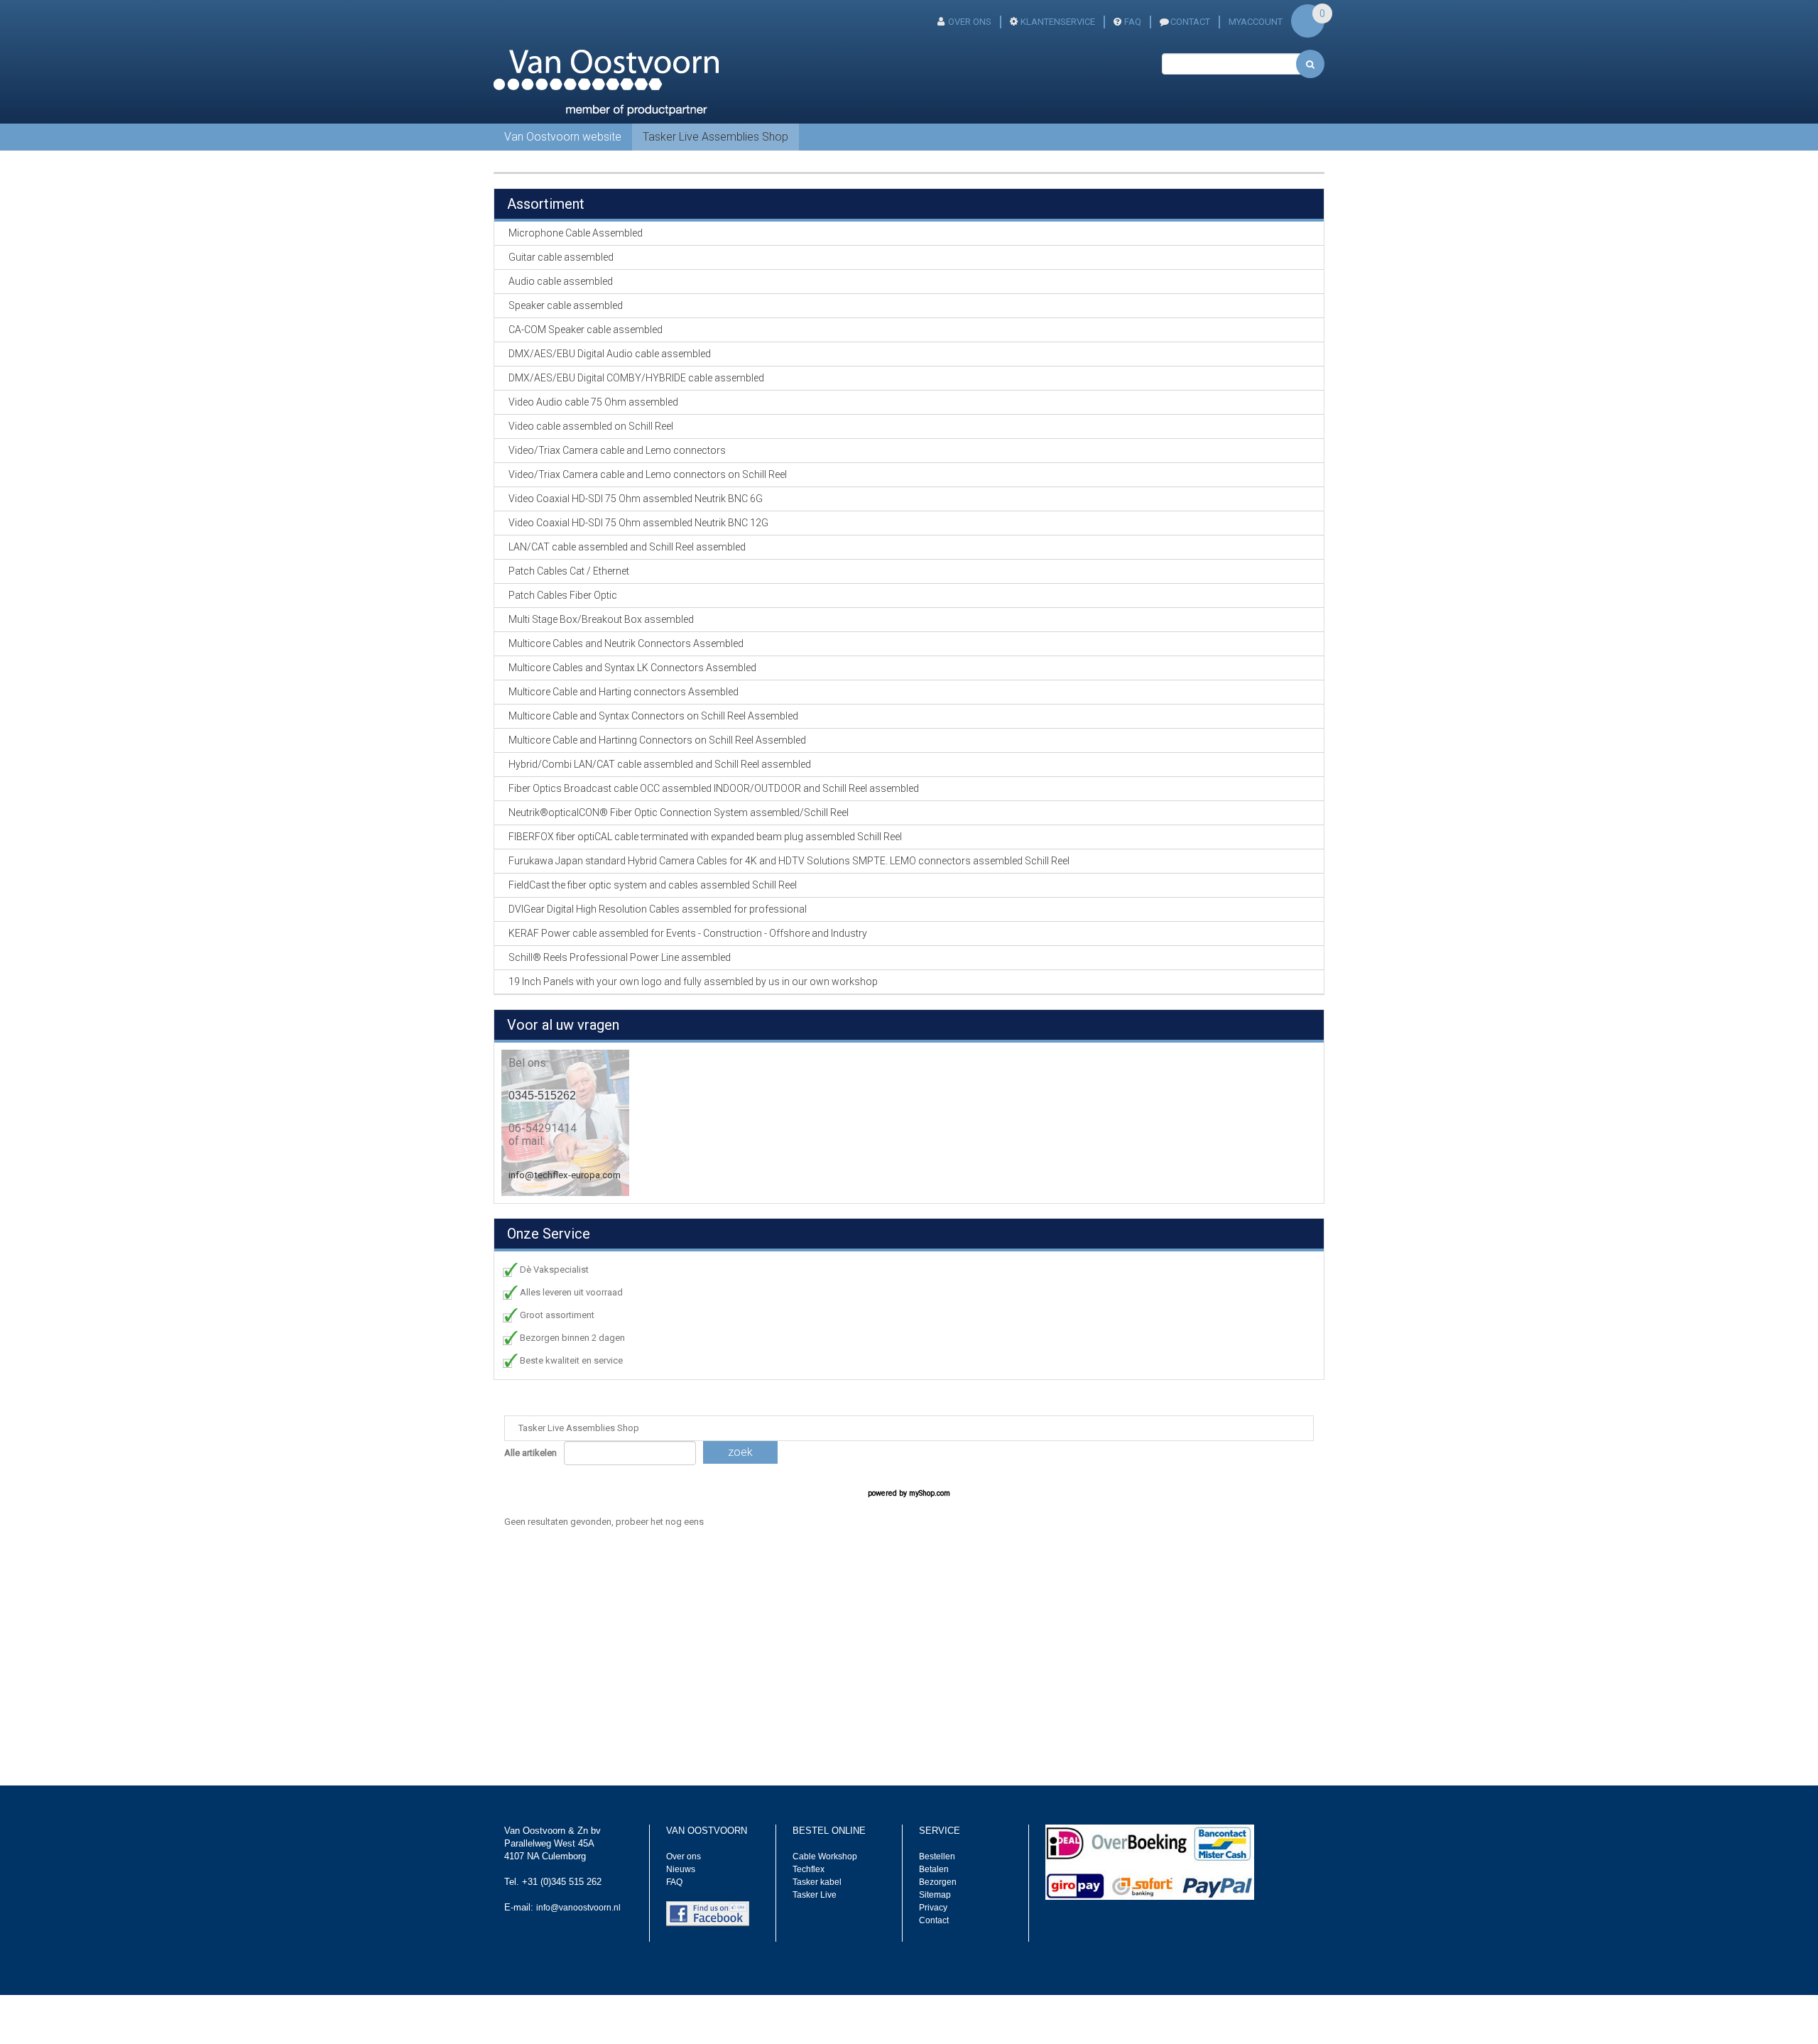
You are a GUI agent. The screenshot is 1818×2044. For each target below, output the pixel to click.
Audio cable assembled (561, 281)
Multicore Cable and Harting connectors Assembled (624, 692)
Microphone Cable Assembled (576, 233)
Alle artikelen (530, 1453)
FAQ (1133, 22)
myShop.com (930, 1493)
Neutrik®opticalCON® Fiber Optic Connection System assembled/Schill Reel (679, 812)
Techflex (809, 1869)
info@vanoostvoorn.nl (578, 1908)
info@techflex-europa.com (565, 1175)
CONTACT (1190, 22)
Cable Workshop (825, 1857)
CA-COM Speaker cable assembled (586, 330)
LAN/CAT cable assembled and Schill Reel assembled (627, 547)
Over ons (970, 22)
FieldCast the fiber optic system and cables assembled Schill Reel (653, 885)
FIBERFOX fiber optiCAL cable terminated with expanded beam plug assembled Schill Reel (705, 837)
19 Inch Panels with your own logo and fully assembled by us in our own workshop (693, 982)
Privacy (933, 1908)
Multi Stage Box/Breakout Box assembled (601, 619)
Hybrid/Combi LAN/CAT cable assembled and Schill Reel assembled (660, 764)
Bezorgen (938, 1882)
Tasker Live (815, 1895)
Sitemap (935, 1895)
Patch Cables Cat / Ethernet (569, 571)
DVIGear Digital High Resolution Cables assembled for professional (658, 909)
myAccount (1256, 22)
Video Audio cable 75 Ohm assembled (593, 402)
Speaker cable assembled (566, 305)
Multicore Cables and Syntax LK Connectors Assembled (632, 668)
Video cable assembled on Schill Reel (591, 426)
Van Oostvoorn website (563, 137)
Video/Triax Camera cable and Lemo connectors (617, 450)
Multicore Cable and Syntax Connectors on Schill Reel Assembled (653, 716)
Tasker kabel (817, 1882)
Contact (934, 1920)
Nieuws (681, 1869)
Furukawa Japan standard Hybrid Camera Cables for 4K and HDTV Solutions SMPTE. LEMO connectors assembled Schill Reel (789, 861)
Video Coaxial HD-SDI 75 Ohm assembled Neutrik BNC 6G (636, 499)
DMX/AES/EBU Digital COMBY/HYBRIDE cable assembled (636, 378)
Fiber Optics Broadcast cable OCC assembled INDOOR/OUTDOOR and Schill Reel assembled (714, 788)
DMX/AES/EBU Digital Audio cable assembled (610, 354)
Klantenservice (1058, 22)
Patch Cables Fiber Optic (563, 595)
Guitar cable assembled (561, 257)
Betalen (934, 1869)
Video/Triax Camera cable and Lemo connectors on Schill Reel (648, 474)
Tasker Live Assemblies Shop (715, 137)
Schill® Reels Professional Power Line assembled (620, 957)
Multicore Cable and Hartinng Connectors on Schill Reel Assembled (657, 740)
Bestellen (937, 1857)
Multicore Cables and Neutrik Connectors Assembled (626, 643)
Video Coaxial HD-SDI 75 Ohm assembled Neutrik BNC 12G (638, 523)
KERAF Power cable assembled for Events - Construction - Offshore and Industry (688, 933)
